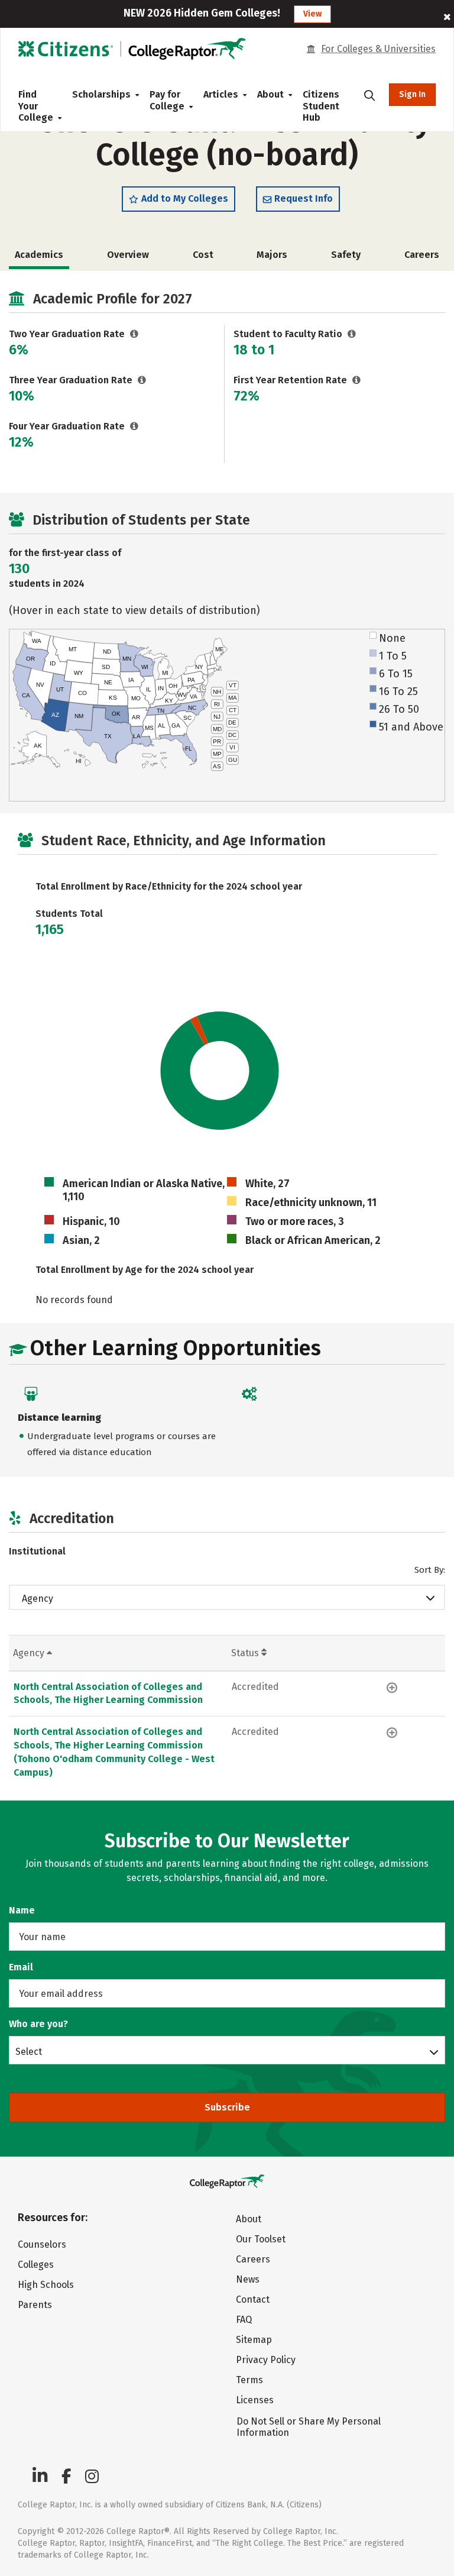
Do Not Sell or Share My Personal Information (309, 2427)
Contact (253, 2299)
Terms (249, 2380)
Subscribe (227, 2107)
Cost (203, 255)
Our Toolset (261, 2239)
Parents (35, 2305)
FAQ (244, 2320)
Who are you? (38, 2024)
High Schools (46, 2285)
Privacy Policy (266, 2360)
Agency (38, 1599)
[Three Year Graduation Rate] (142, 380)
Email (21, 1967)
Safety (346, 255)
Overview (128, 255)
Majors (272, 255)
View (312, 14)
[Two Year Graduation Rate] (134, 334)
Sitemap (254, 2340)
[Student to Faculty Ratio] (352, 334)
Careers (422, 255)
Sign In (412, 94)
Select (29, 2051)
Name (22, 1910)
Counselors (42, 2244)
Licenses (255, 2400)
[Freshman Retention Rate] (357, 380)
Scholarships (101, 94)
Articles (221, 94)
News (248, 2279)
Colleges (36, 2265)
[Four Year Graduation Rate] (134, 426)
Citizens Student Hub (321, 106)
